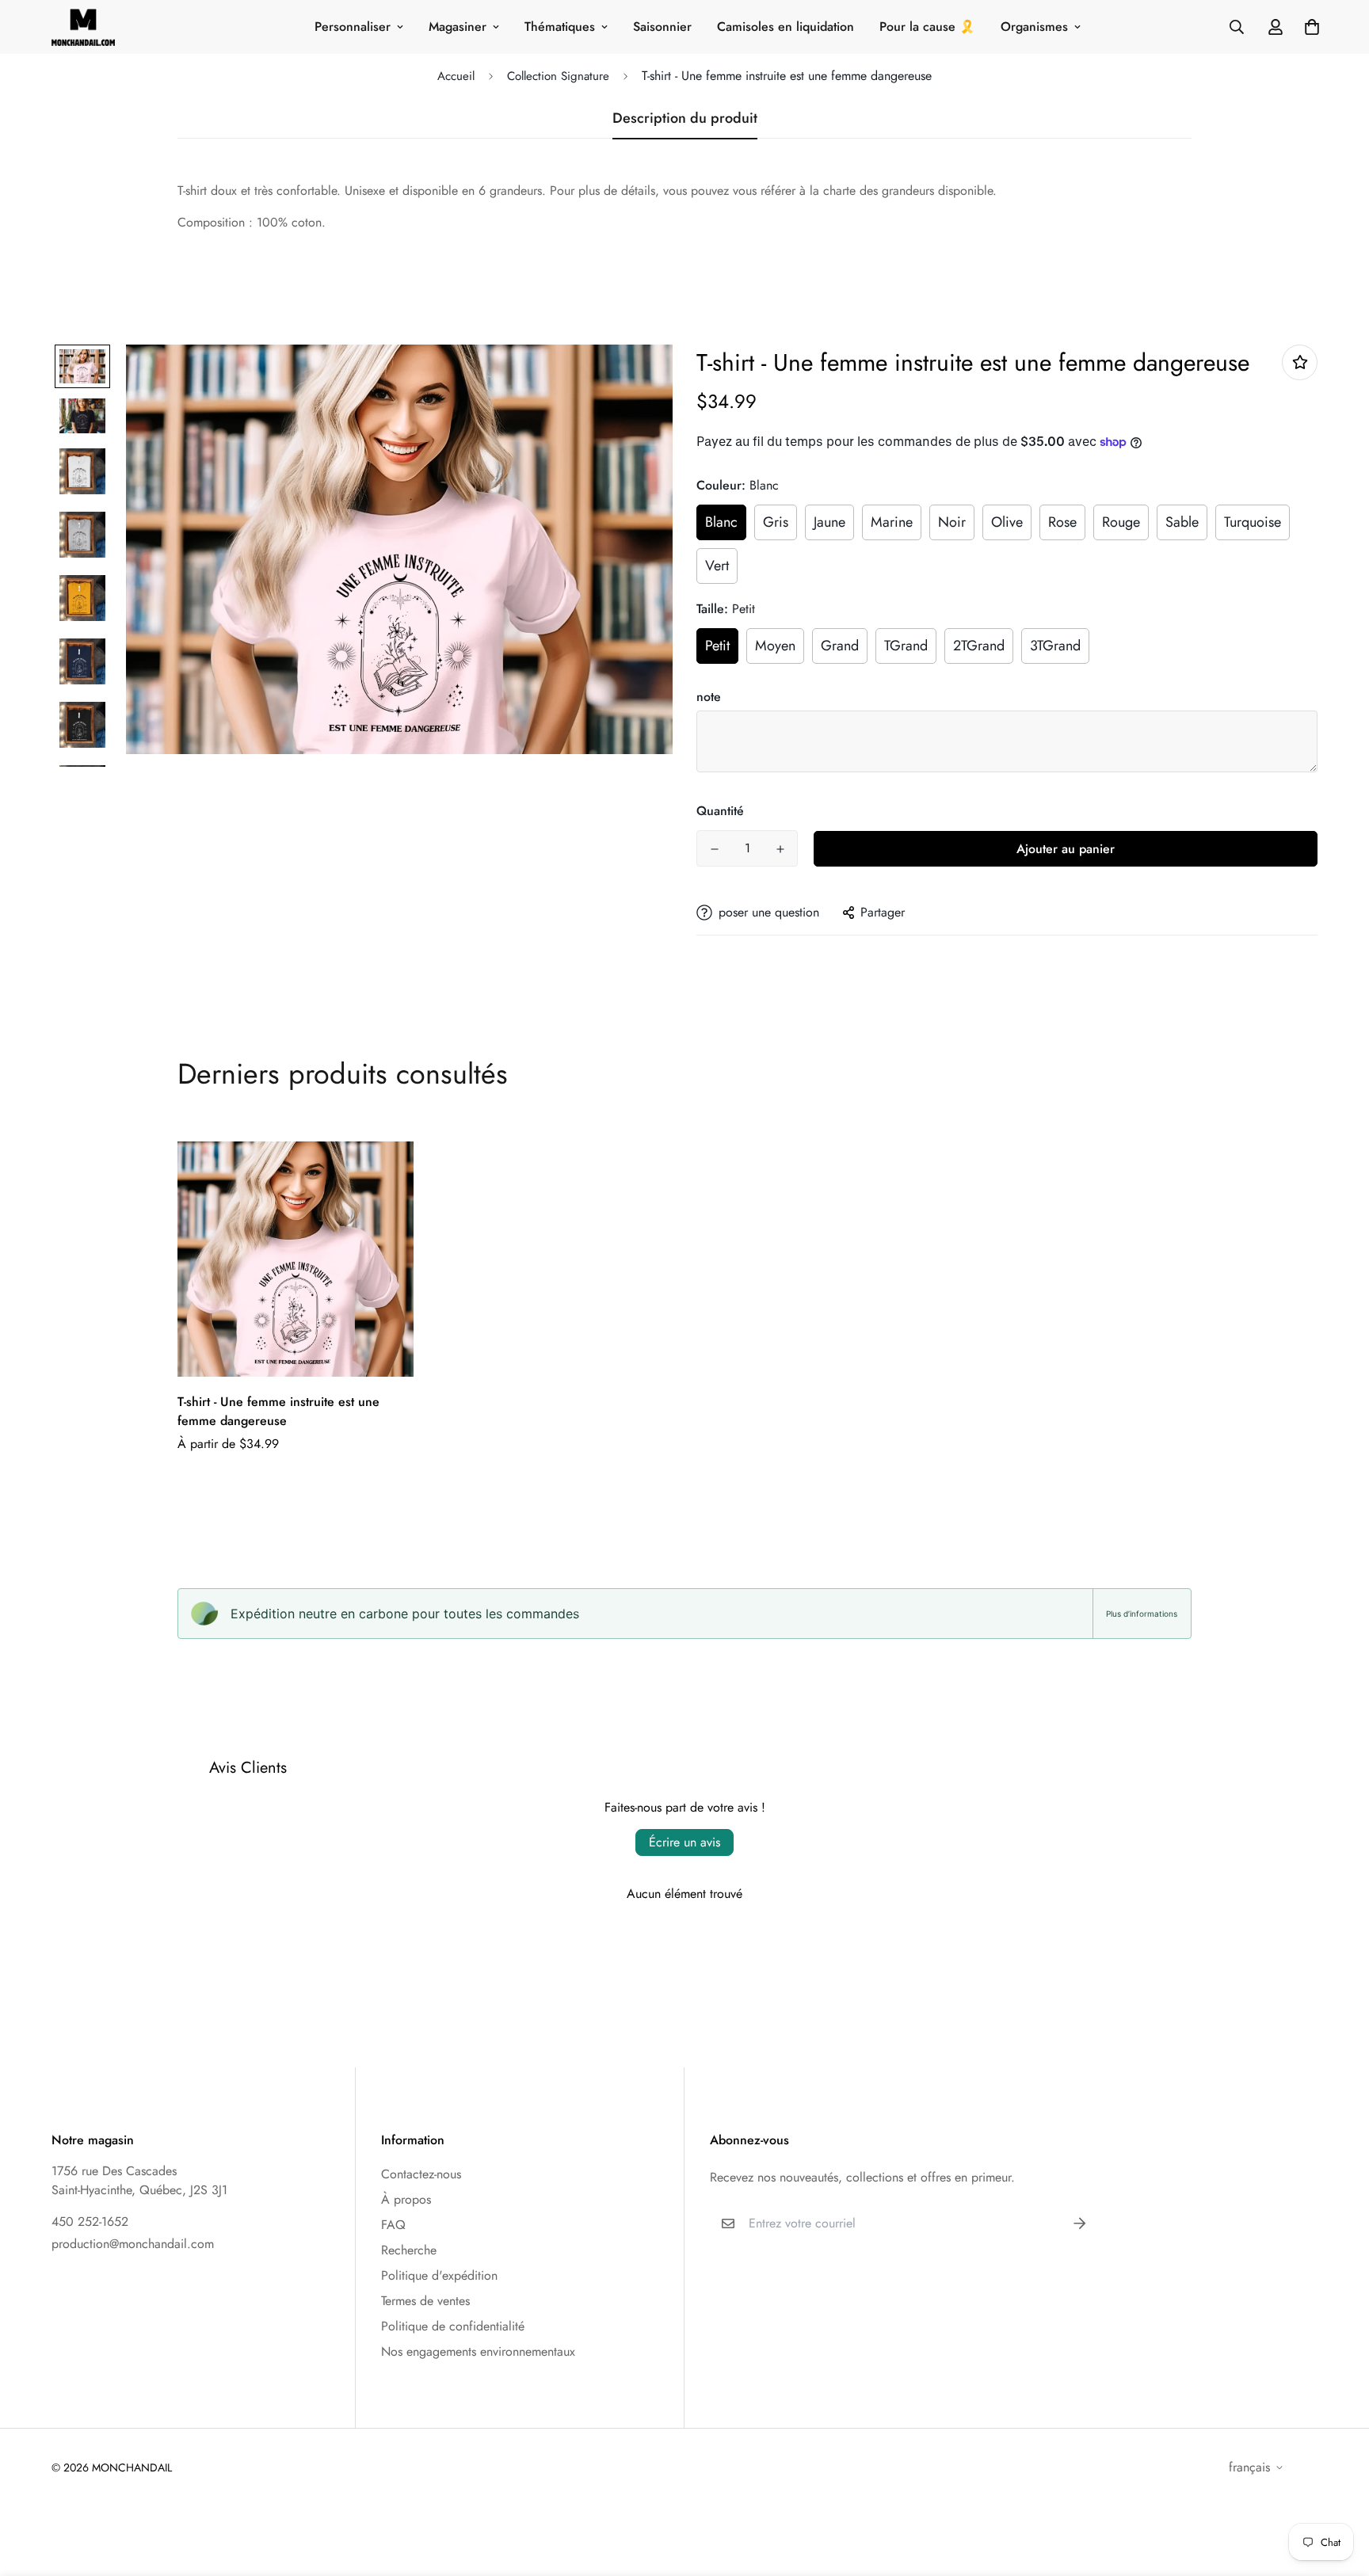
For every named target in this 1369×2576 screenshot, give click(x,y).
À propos (406, 2199)
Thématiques (560, 27)
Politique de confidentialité (453, 2326)
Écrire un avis (684, 1842)
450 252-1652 (90, 2222)
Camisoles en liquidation (786, 27)
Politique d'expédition (439, 2275)
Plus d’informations (1142, 1614)
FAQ (393, 2225)
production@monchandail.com (133, 2244)
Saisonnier (662, 27)
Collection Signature (558, 76)
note (709, 697)
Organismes (1034, 27)
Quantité (720, 811)
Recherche (409, 2250)
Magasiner (458, 27)
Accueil (456, 76)
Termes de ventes (425, 2301)
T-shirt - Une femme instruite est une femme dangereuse (278, 1411)
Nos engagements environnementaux (478, 2351)
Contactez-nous (421, 2174)
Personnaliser (353, 27)
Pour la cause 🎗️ (927, 27)
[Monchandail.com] (83, 27)
